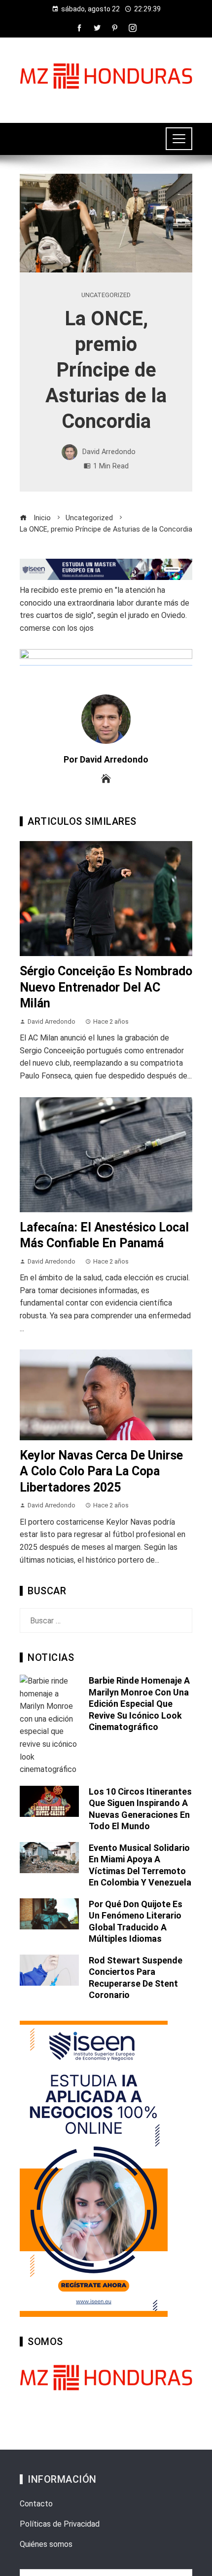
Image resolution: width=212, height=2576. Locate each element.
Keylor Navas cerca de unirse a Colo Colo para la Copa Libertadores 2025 (101, 1471)
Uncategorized (106, 295)
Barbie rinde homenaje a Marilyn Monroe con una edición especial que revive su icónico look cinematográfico (139, 1704)
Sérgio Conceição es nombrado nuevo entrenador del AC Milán (106, 987)
